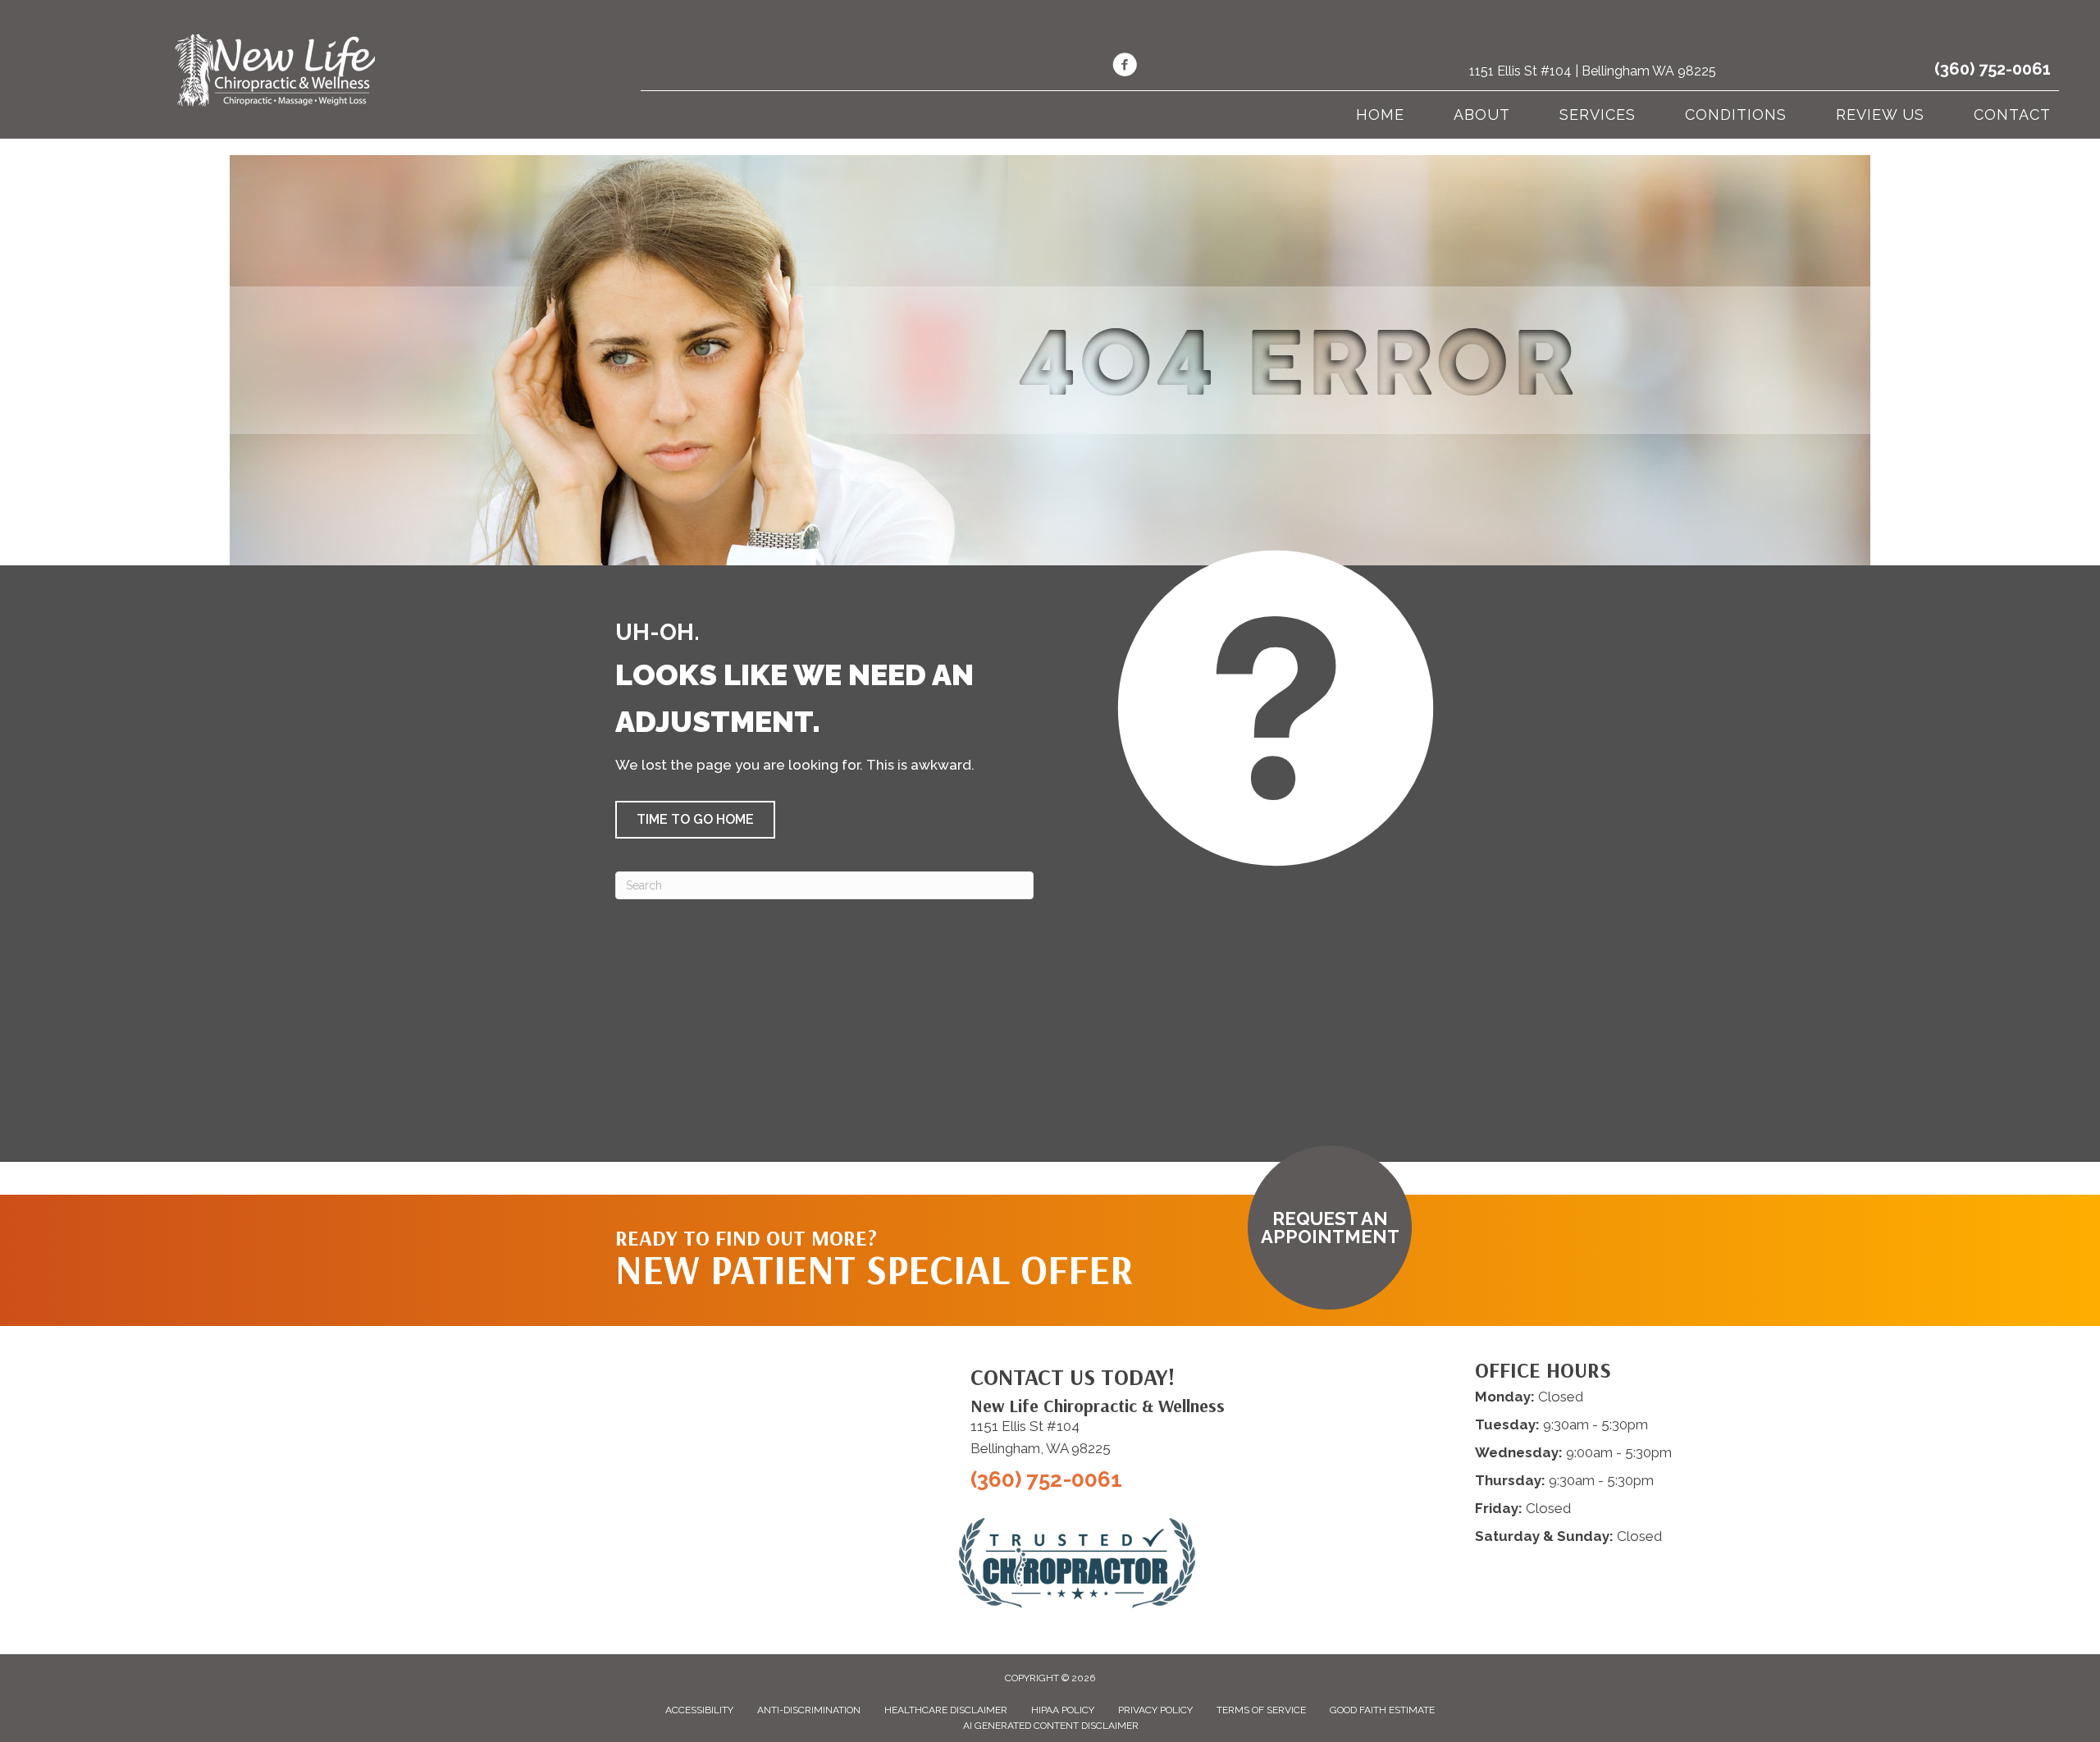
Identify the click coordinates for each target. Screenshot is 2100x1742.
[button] (695, 820)
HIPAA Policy (1063, 1710)
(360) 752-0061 (1993, 69)
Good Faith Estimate (1382, 1710)
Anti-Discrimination (809, 1710)
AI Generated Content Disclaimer (1051, 1726)
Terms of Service (1261, 1710)
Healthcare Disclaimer (946, 1710)
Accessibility (699, 1710)
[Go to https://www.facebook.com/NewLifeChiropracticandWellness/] (1125, 67)
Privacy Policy (1155, 1710)
